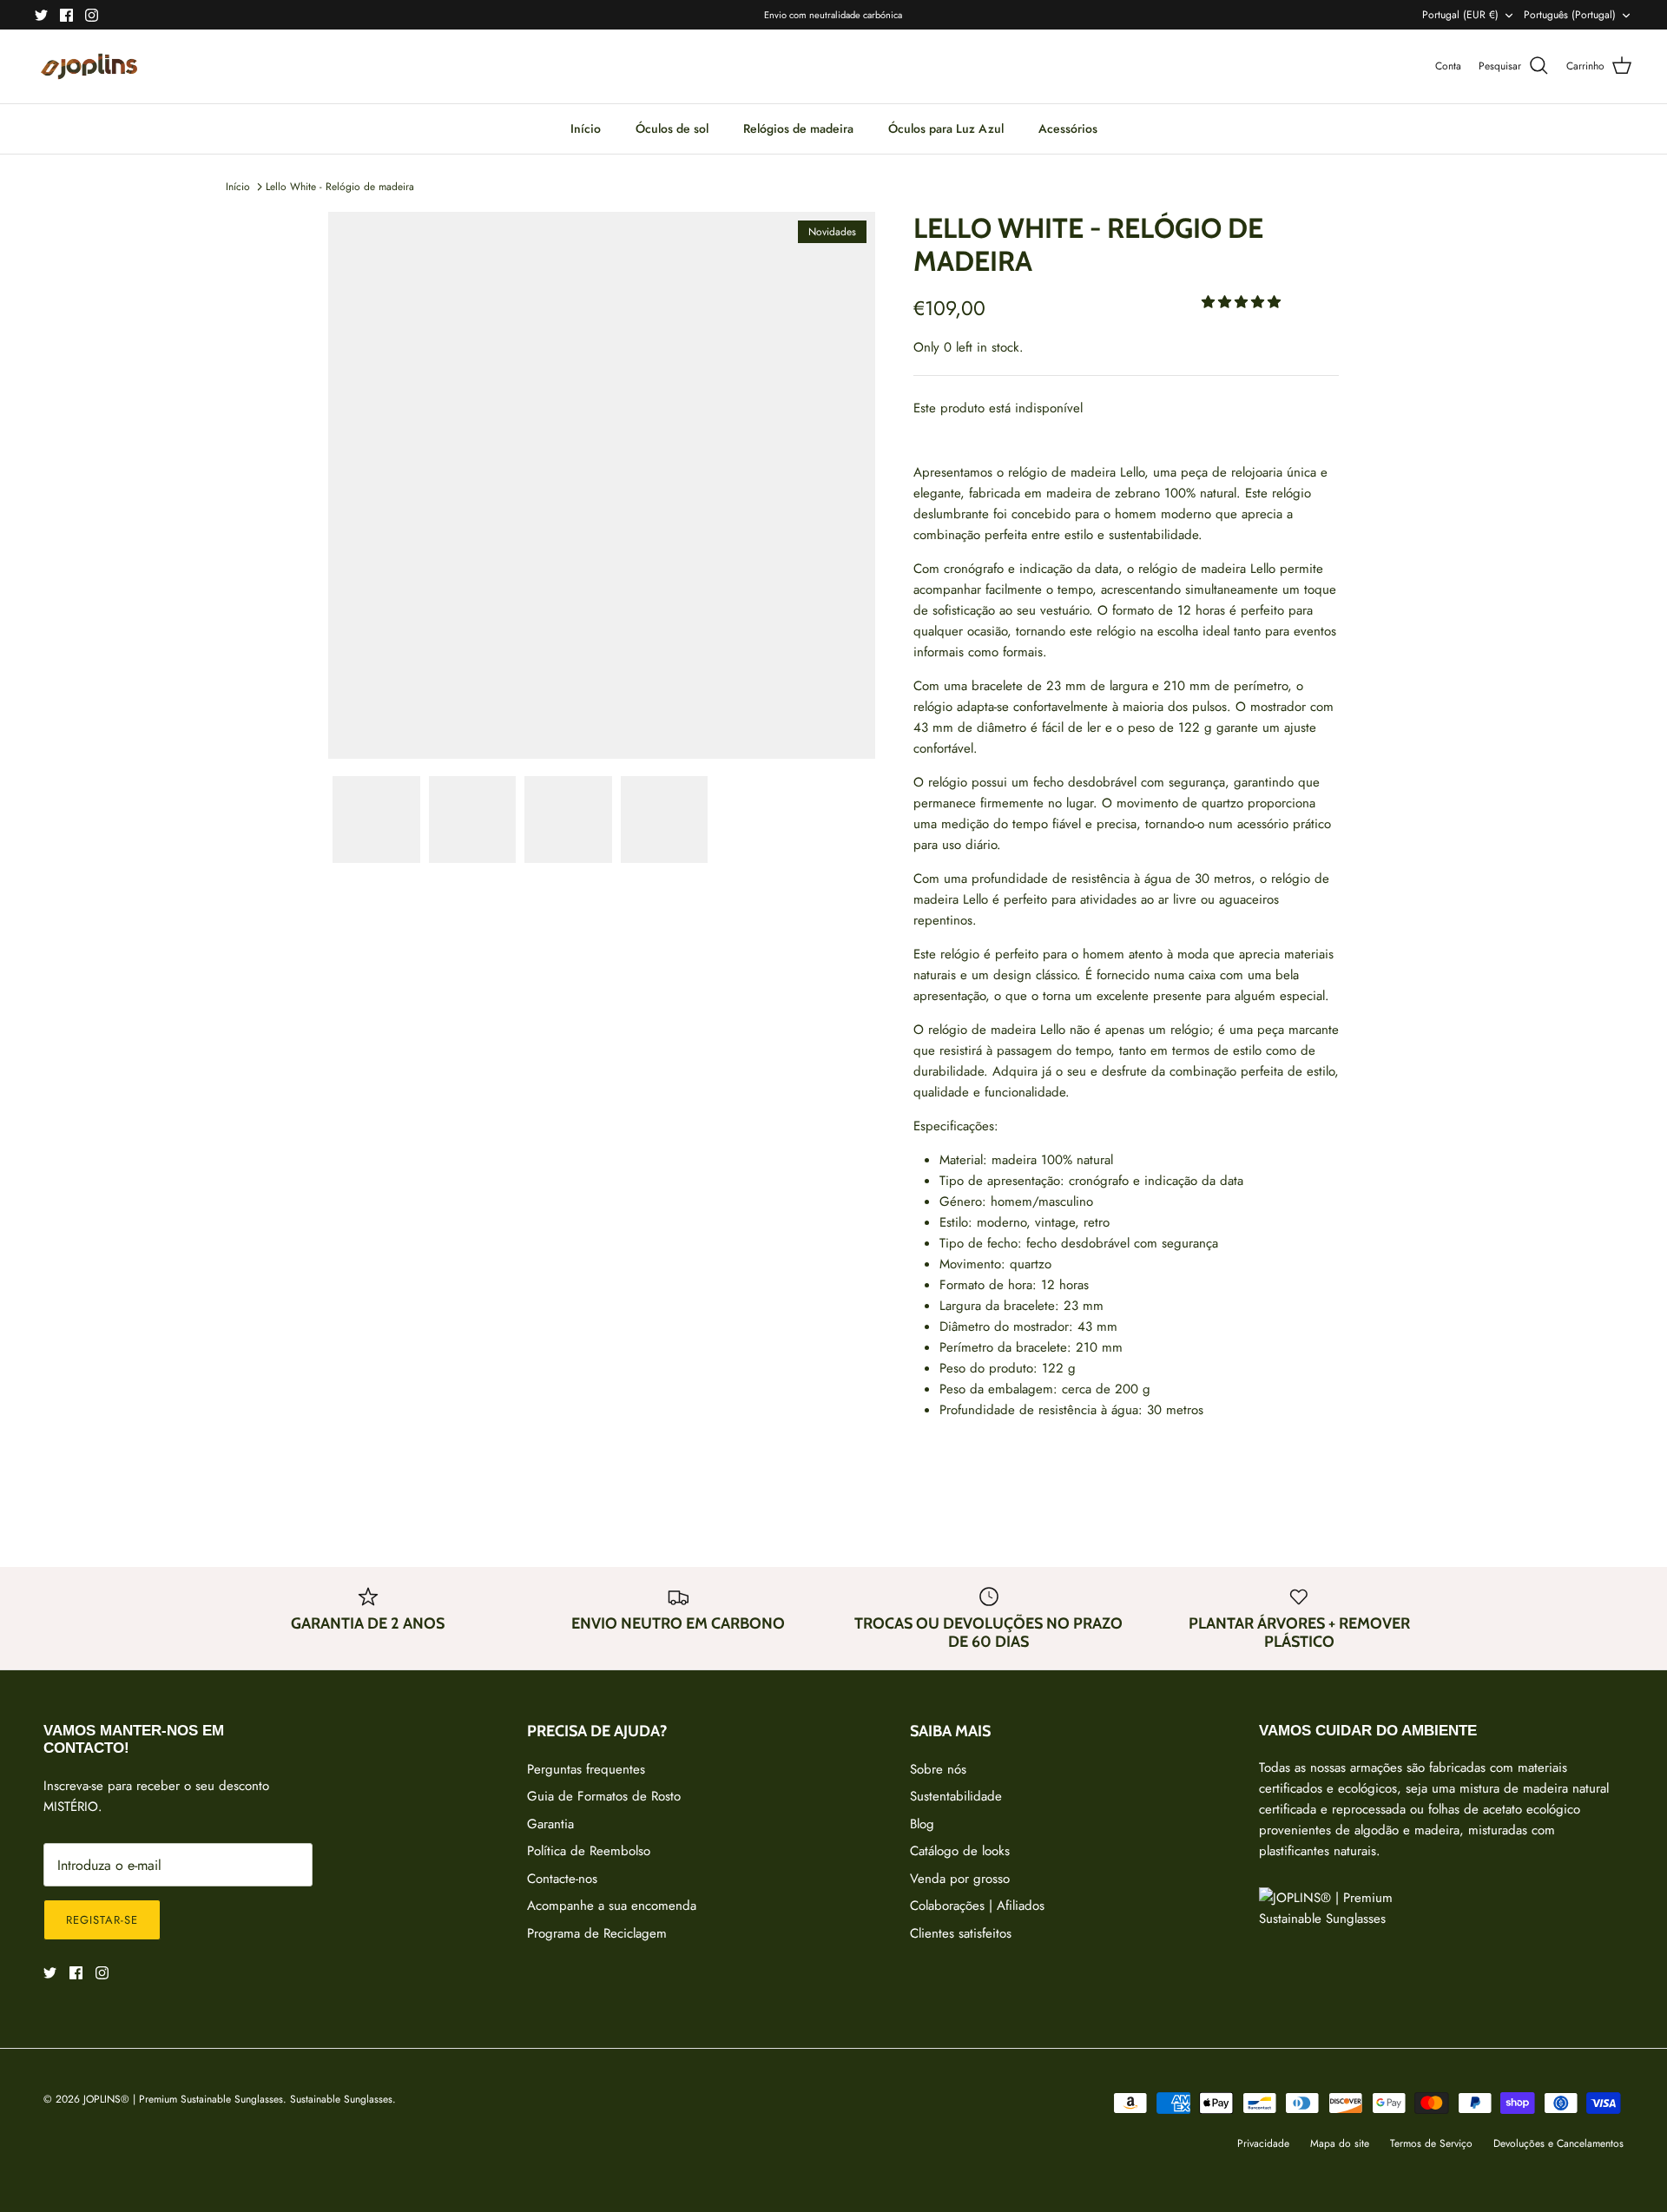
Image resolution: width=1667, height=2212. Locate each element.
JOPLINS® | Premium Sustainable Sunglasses (183, 2099)
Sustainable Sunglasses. (343, 2099)
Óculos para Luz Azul (946, 128)
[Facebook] (66, 15)
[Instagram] (92, 15)
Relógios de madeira (798, 128)
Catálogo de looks (960, 1851)
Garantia (550, 1824)
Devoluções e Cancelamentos (1558, 2143)
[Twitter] (41, 15)
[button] (1243, 302)
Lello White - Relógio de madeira (340, 187)
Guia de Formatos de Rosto (604, 1796)
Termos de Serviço (1431, 2143)
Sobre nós (938, 1769)
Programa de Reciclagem (597, 1933)
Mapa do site (1340, 2143)
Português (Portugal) (1570, 15)
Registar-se (102, 1920)
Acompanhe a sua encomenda (612, 1906)
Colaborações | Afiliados (977, 1906)
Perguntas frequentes (586, 1769)
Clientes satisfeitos (961, 1933)
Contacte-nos (562, 1879)
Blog (922, 1824)
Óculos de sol (672, 128)
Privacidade (1263, 2143)
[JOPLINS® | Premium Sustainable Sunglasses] (89, 66)
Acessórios (1068, 128)
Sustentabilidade (956, 1796)
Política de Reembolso (589, 1851)
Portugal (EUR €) (1460, 15)
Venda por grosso (960, 1879)
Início (586, 128)
